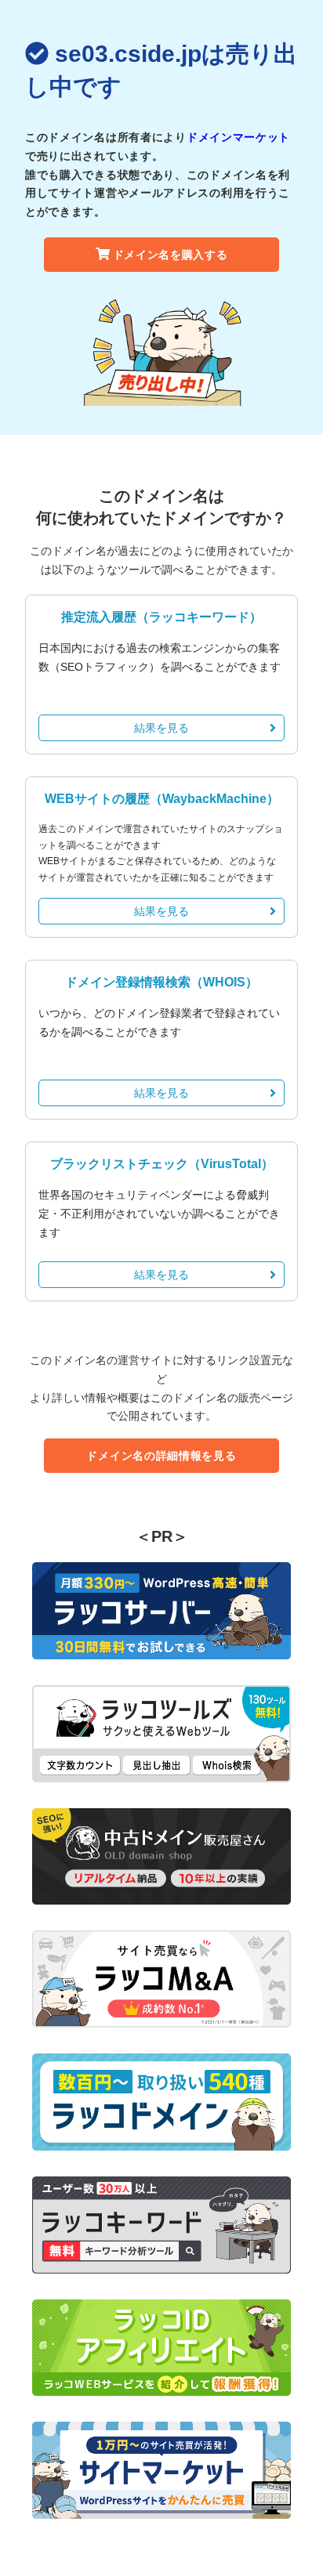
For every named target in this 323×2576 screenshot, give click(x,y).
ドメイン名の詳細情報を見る (161, 1456)
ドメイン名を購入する (171, 255)
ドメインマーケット (238, 137)
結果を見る (161, 728)
